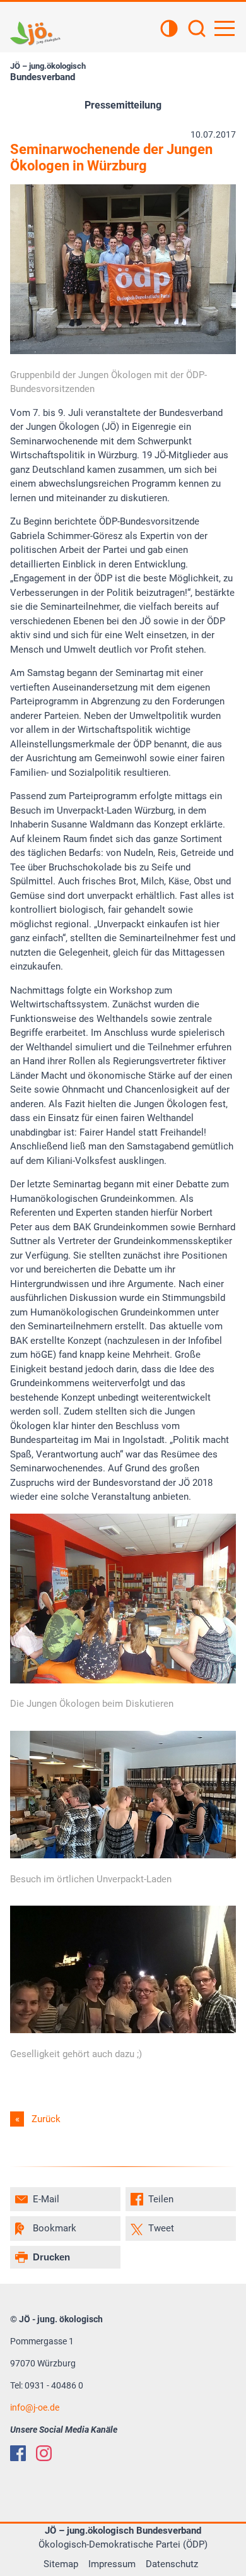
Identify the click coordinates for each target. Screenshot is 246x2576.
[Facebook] (18, 2453)
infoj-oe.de (35, 2407)
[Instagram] (44, 2453)
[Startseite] (35, 33)
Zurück (46, 2119)
